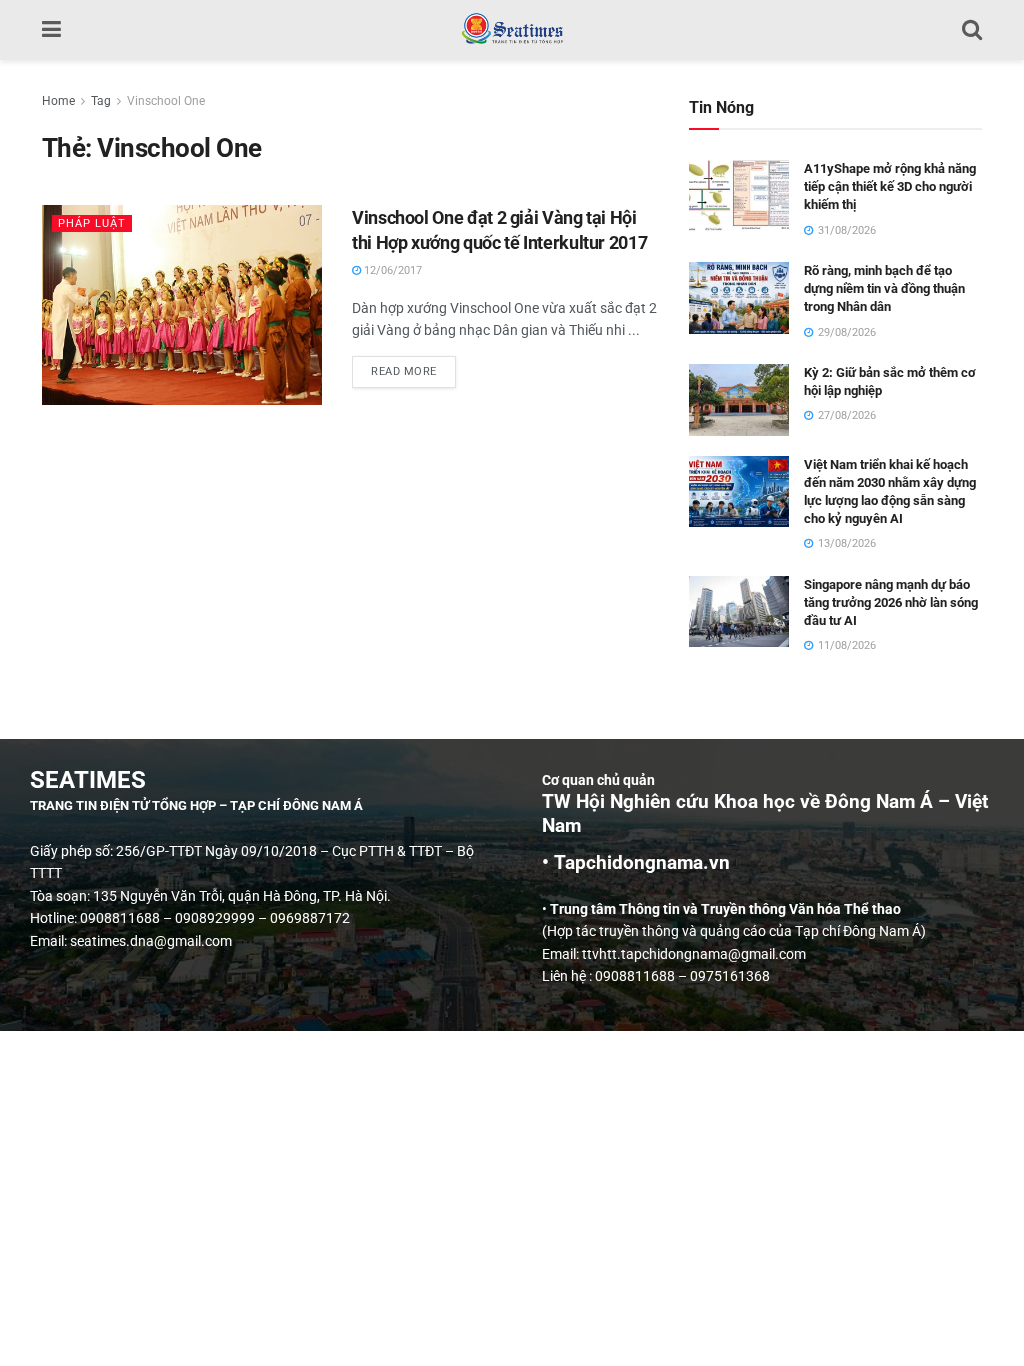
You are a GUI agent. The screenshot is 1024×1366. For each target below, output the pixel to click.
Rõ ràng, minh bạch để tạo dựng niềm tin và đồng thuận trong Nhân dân (884, 288)
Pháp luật (92, 223)
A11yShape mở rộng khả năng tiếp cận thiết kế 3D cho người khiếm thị (890, 186)
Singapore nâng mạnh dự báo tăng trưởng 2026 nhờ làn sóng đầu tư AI (891, 602)
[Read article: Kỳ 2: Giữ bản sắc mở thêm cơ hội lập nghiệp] (739, 400)
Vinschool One (166, 101)
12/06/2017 (391, 270)
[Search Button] (972, 30)
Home (58, 101)
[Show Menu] (51, 30)
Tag (101, 101)
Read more (413, 367)
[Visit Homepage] (511, 30)
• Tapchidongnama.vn (636, 863)
